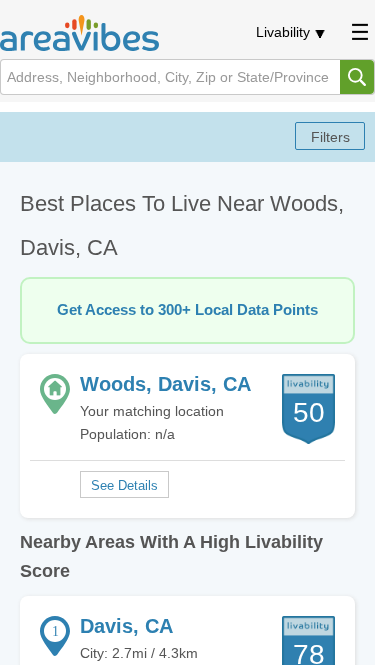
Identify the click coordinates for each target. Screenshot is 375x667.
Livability (283, 32)
